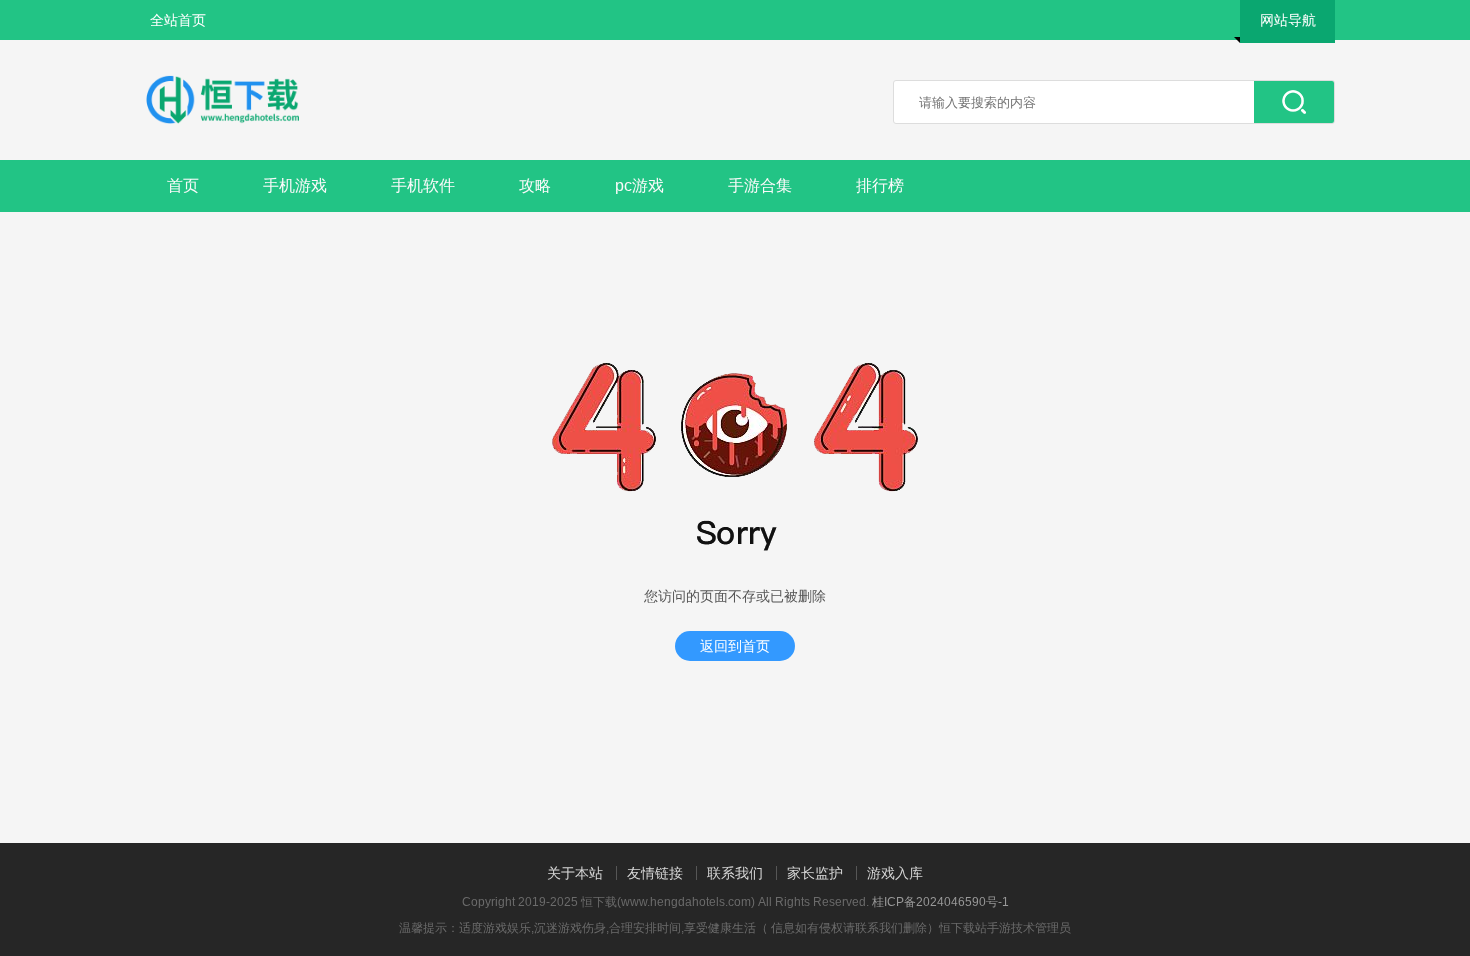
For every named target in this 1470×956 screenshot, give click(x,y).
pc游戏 (639, 185)
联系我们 (735, 873)
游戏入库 (895, 873)
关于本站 (575, 873)
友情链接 (655, 873)
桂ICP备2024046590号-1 (940, 902)
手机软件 (423, 185)
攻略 (535, 185)
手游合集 (760, 185)
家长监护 (815, 873)
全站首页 (178, 20)
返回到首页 (735, 646)
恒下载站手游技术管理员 (1005, 928)
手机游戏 (295, 185)
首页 (183, 185)
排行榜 (880, 185)
